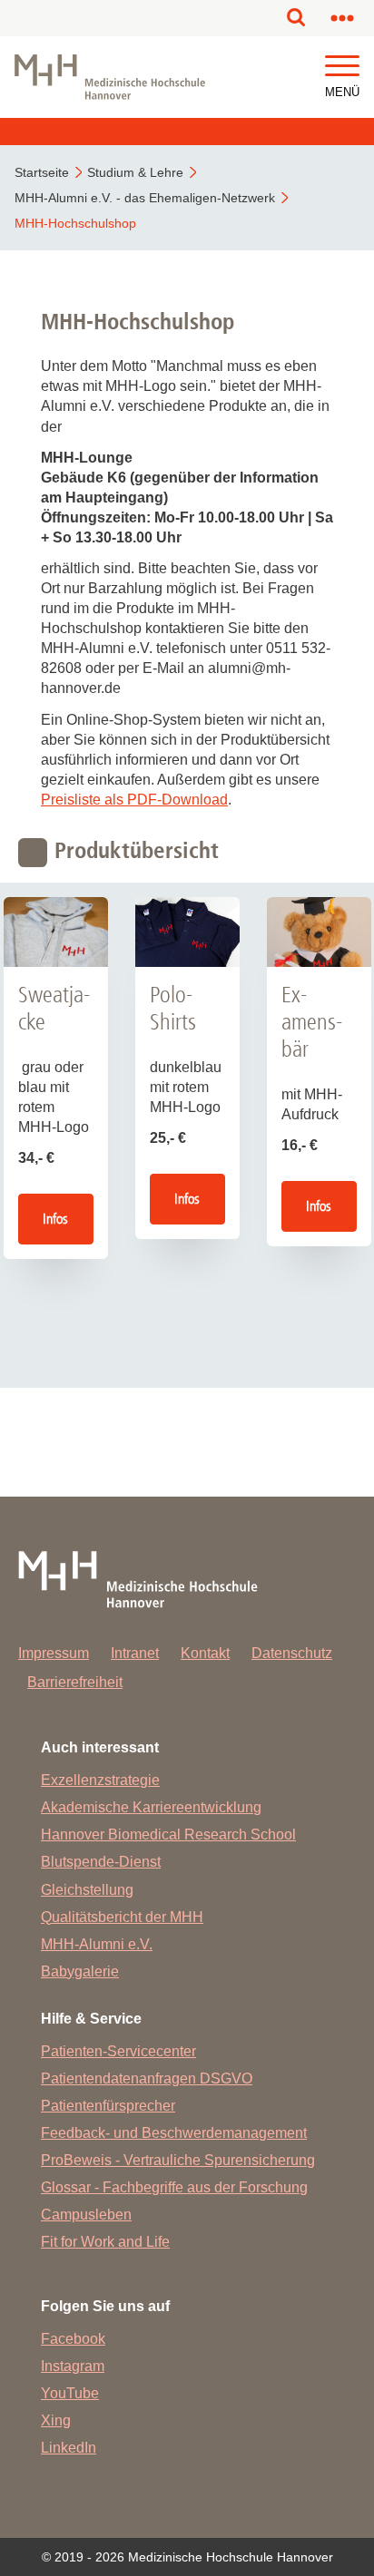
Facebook (73, 2339)
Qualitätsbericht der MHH (122, 1917)
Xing (56, 2420)
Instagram (73, 2366)
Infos (55, 1219)
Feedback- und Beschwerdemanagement (174, 2133)
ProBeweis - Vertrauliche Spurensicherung (178, 2160)
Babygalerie (80, 1971)
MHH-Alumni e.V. (97, 1944)
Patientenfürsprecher (108, 2106)
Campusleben (86, 2215)
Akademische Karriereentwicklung (151, 1807)
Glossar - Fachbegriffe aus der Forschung (174, 2187)
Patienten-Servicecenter (118, 2051)
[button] (342, 67)
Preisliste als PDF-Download (134, 800)
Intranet (135, 1653)
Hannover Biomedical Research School (168, 1834)
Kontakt (205, 1653)
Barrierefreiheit (75, 1682)
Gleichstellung (87, 1890)
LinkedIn (69, 2448)
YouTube (70, 2393)
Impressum (54, 1653)
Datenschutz (292, 1653)
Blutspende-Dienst (101, 1862)
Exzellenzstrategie (100, 1780)
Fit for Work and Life (105, 2242)
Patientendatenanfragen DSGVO (147, 2078)
